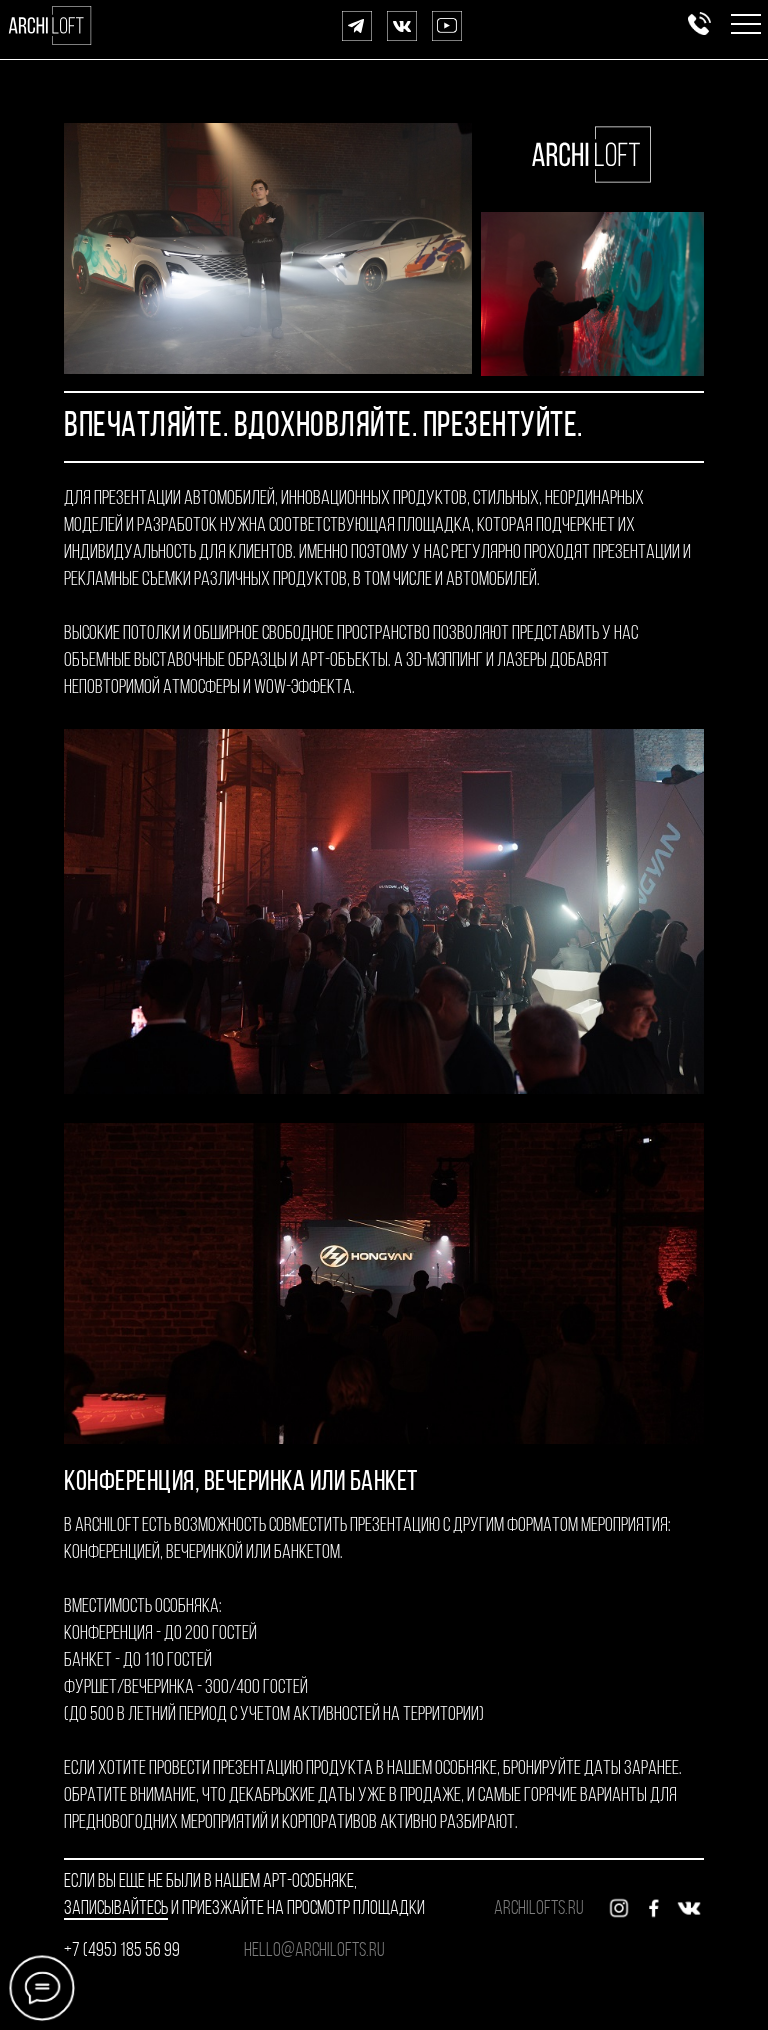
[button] (745, 16)
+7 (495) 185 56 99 (122, 1951)
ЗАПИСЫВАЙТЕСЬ (116, 1909)
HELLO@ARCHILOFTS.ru (314, 1951)
